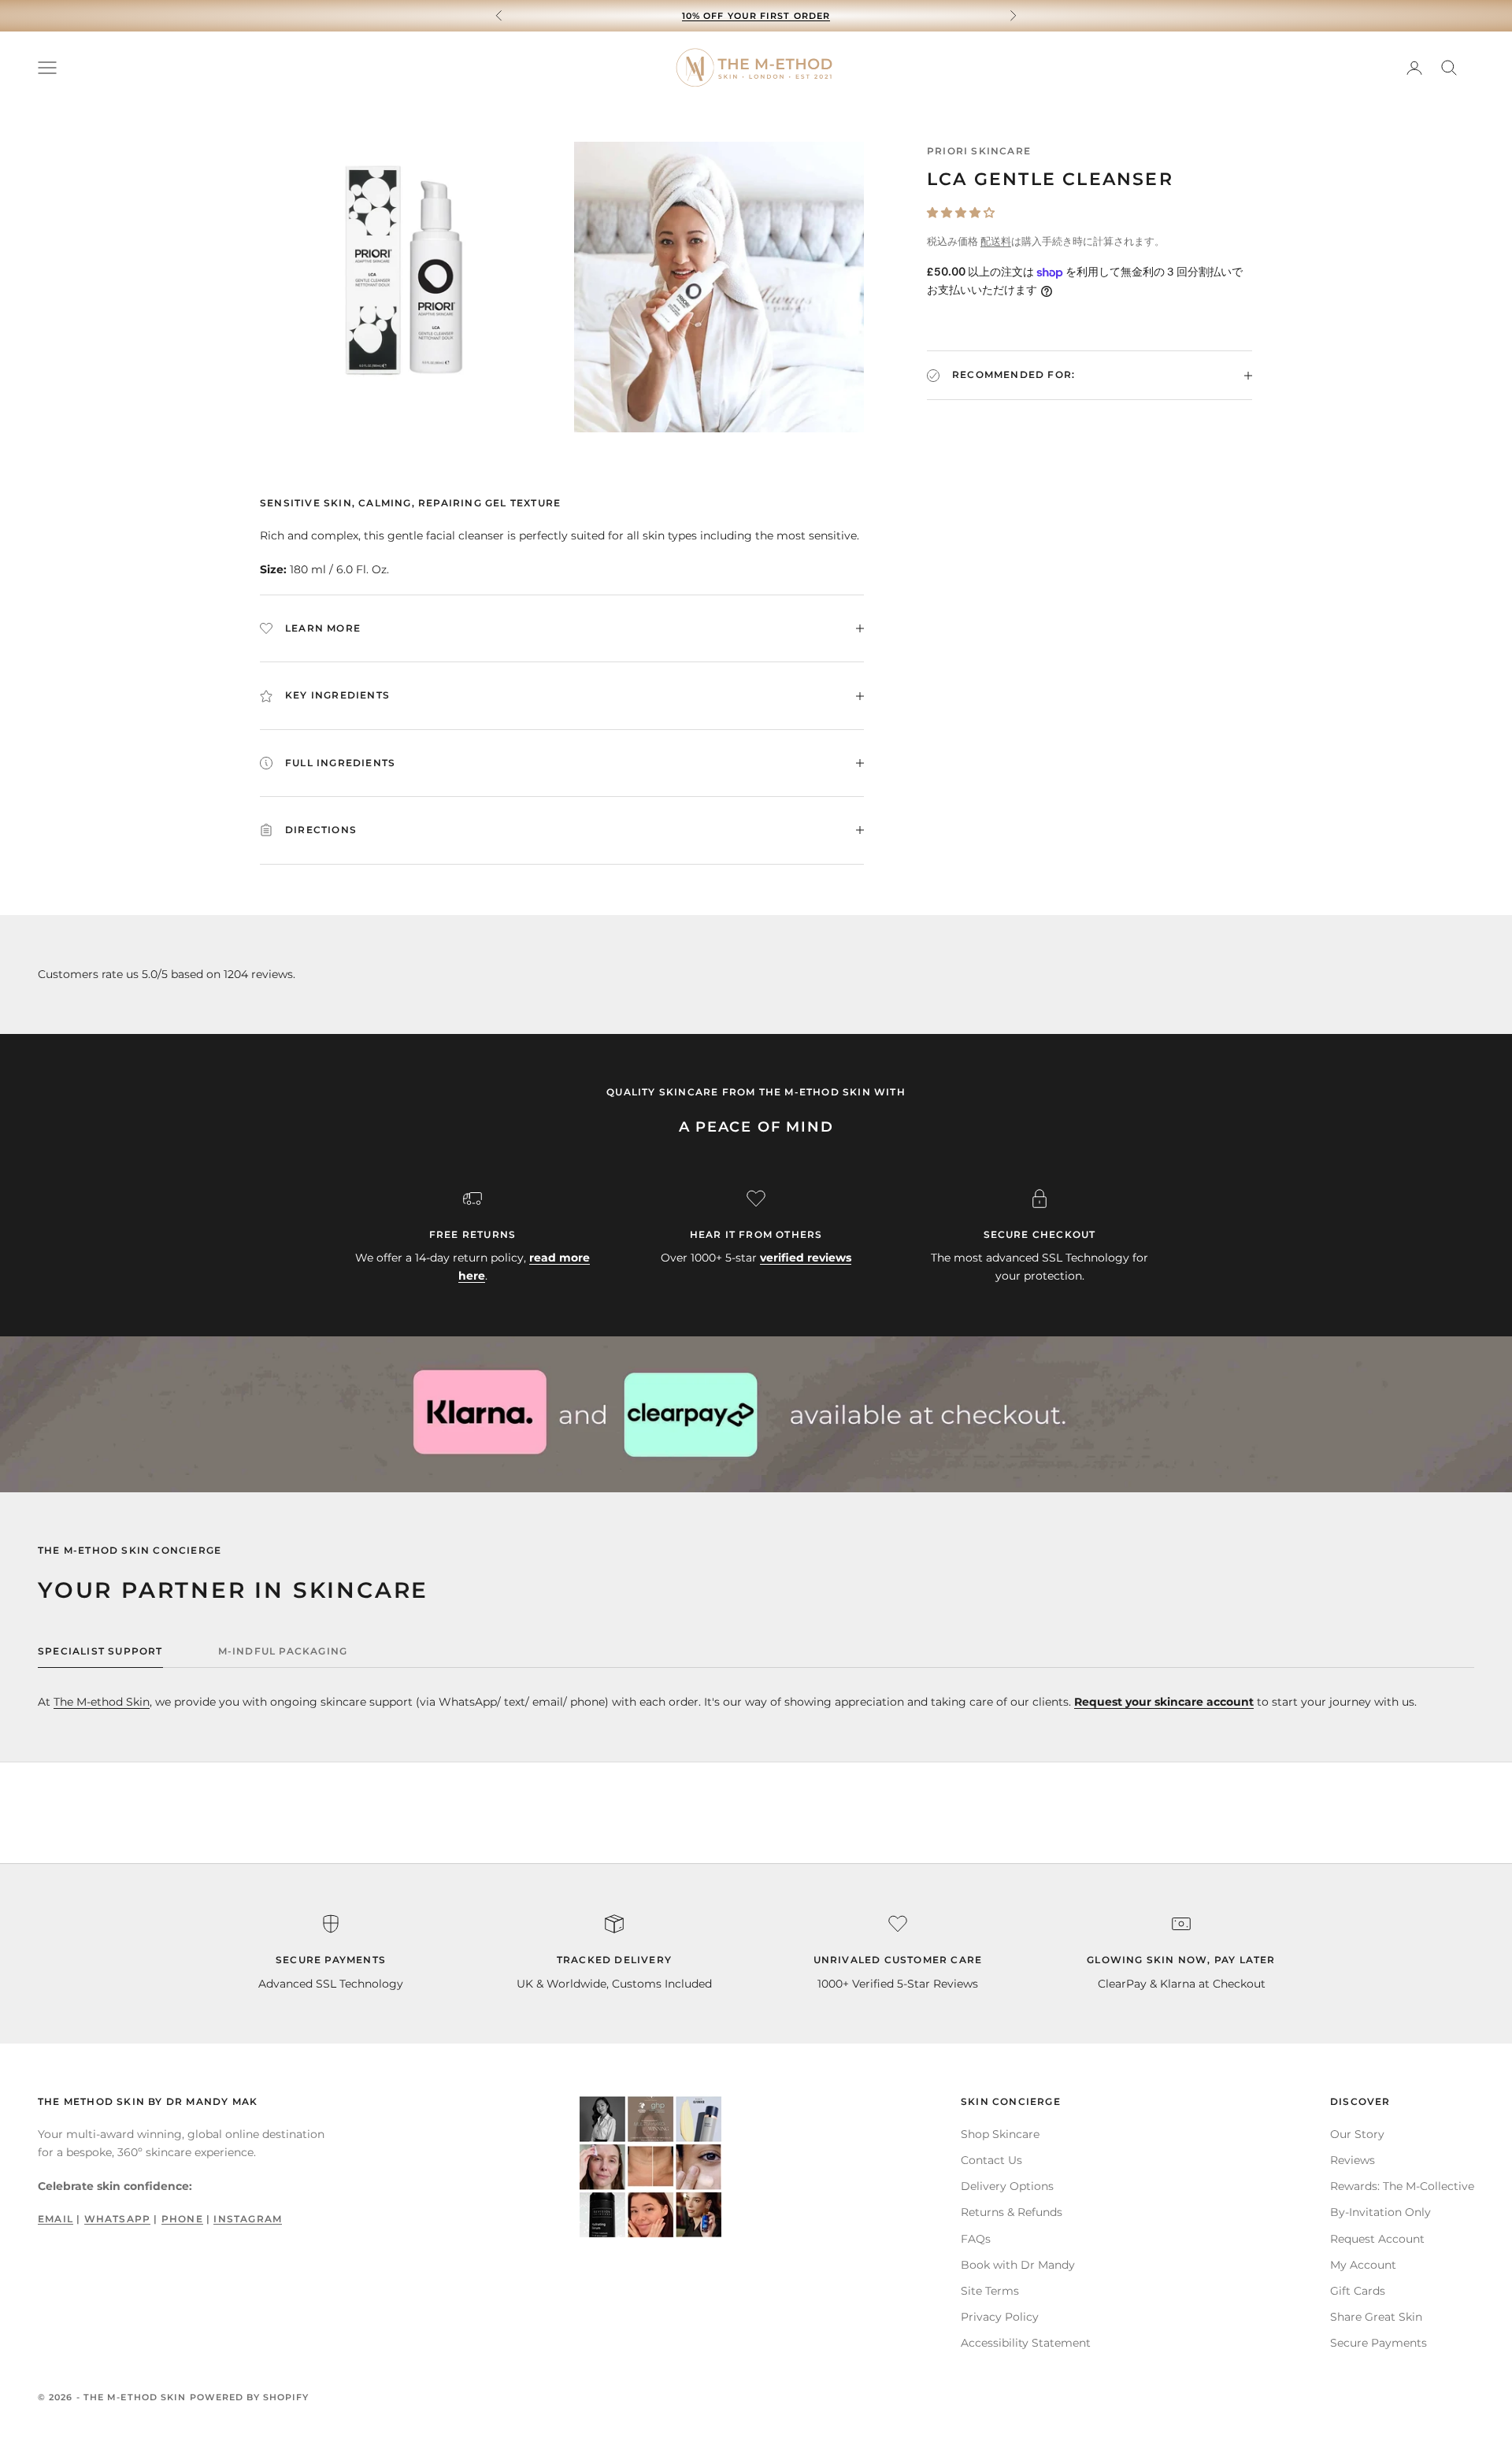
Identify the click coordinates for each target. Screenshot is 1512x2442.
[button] (961, 213)
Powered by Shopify (250, 2397)
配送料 (996, 242)
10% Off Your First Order (756, 16)
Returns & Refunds (1012, 2212)
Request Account (1377, 2239)
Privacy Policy (1000, 2317)
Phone (182, 2219)
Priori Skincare (979, 151)
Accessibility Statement (1026, 2343)
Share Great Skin (1376, 2317)
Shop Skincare (1000, 2134)
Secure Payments (1379, 2343)
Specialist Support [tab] (100, 1651)
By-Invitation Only (1380, 2212)
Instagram (248, 2219)
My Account (1363, 2265)
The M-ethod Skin (102, 1702)
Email (56, 2219)
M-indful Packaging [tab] (283, 1651)
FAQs (976, 2239)
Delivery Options (1007, 2186)
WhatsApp (118, 2219)
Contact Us (991, 2160)
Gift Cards (1358, 2291)
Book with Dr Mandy (1018, 2265)
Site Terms (990, 2291)
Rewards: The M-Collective (1402, 2186)
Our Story (1357, 2134)
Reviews (1353, 2160)
